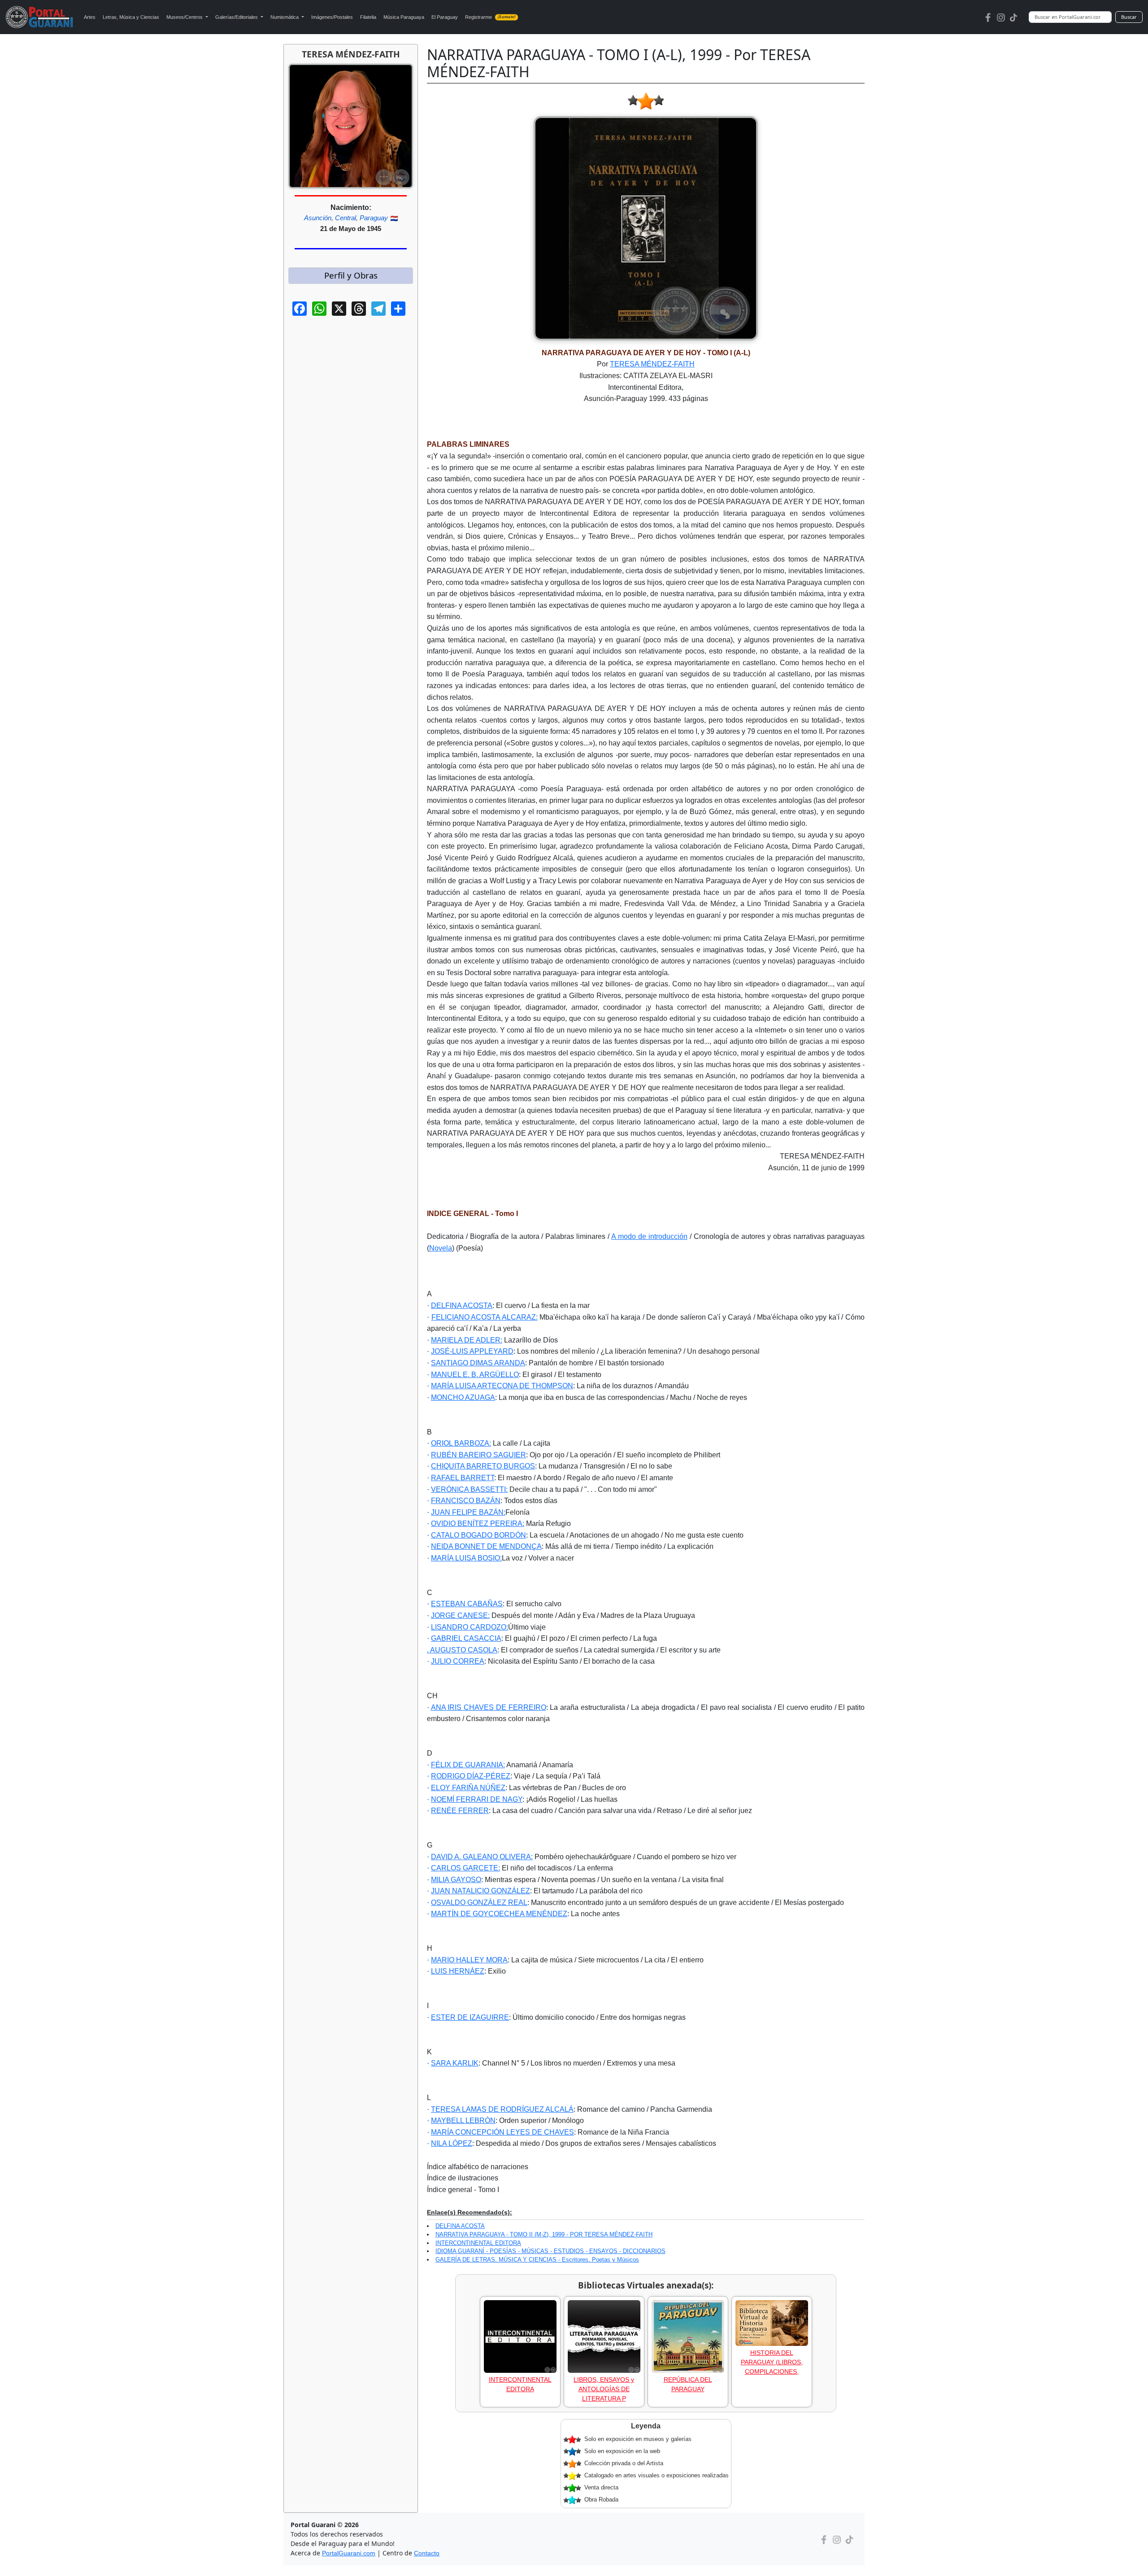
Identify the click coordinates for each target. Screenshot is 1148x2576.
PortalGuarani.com (349, 2553)
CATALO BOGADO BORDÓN (478, 1535)
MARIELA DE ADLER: (467, 1340)
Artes (90, 17)
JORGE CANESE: (460, 1615)
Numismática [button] (285, 17)
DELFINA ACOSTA (462, 1305)
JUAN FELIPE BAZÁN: (468, 1512)
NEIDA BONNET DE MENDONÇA (486, 1546)
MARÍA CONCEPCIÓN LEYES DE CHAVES (502, 2132)
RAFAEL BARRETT (463, 1478)
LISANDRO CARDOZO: (470, 1627)
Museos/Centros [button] (185, 17)
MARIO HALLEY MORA (469, 1960)
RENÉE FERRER (460, 1811)
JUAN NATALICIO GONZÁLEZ (481, 1891)
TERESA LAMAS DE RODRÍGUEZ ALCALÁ (502, 2109)
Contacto (427, 2553)
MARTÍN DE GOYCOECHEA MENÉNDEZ (499, 1914)
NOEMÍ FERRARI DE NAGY (477, 1799)
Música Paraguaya (404, 17)
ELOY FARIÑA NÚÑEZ (468, 1788)
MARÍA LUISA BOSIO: (466, 1558)
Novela (441, 1248)
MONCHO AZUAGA (463, 1397)
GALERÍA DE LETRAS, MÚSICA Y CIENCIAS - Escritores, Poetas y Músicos (537, 2260)
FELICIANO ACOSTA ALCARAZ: (485, 1317)
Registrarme (490, 17)
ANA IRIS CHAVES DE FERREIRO (489, 1707)
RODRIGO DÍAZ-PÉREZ (471, 1776)
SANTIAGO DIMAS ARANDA (478, 1363)
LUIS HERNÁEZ (458, 1971)
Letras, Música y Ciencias (131, 17)
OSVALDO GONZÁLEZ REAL (479, 1903)
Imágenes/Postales (332, 17)
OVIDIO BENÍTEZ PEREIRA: (478, 1523)
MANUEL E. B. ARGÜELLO (475, 1375)
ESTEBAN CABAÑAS (467, 1604)
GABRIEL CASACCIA (466, 1638)
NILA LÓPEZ (452, 2143)
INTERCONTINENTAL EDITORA (478, 2243)
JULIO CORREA (458, 1661)
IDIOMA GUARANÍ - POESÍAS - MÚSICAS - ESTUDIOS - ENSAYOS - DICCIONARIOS (550, 2251)
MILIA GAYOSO (456, 1880)
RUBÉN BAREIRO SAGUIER (478, 1455)
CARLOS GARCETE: (465, 1868)
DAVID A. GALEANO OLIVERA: (482, 1857)
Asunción (318, 218)
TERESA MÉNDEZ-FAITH (652, 364)
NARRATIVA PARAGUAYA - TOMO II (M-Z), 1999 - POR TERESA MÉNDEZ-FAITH (544, 2234)
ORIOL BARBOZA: (461, 1443)
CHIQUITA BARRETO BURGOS (483, 1466)
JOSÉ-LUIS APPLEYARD (472, 1351)
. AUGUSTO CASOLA (462, 1650)
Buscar (1129, 17)
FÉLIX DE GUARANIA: (468, 1765)
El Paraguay (445, 17)
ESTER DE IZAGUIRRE (470, 2017)
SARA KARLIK (455, 2063)
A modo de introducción (649, 1236)
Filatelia (368, 17)
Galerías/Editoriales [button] (237, 17)
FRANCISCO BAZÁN (466, 1501)
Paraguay (374, 218)
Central (346, 218)
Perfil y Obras (351, 275)
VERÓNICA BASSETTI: (469, 1489)
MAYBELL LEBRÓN (463, 2121)
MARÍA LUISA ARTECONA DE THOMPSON (502, 1386)
